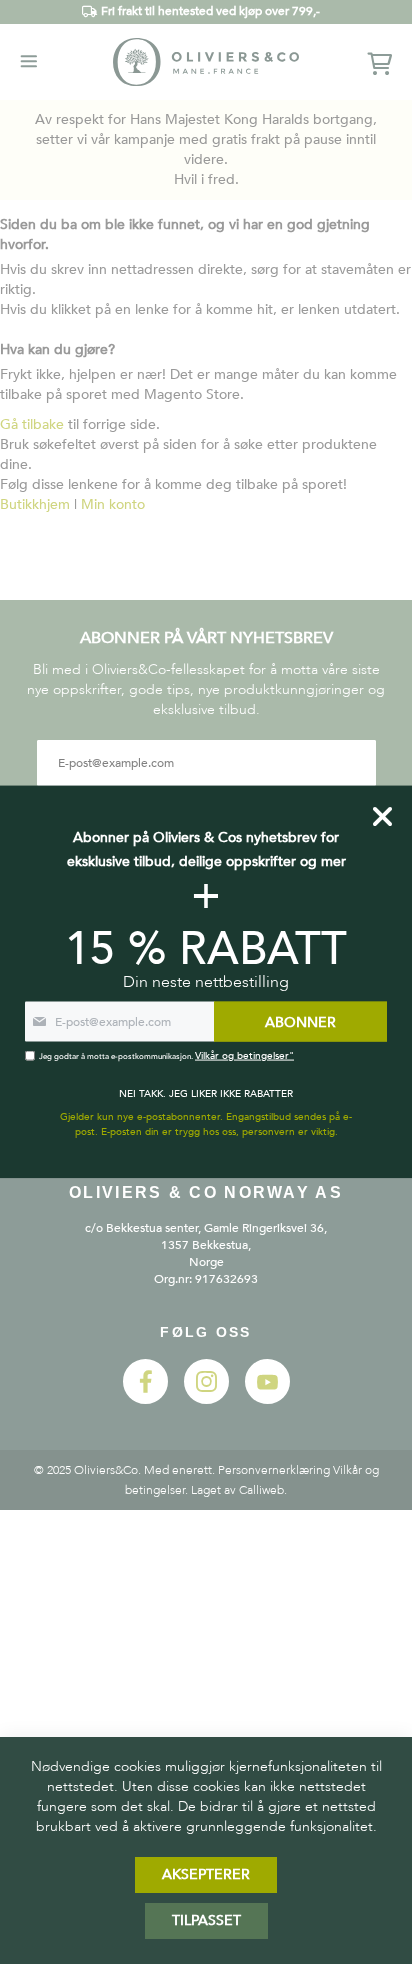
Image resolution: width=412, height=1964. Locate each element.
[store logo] (206, 62)
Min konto (113, 504)
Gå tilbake (32, 424)
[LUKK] (382, 817)
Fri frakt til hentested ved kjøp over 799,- (210, 11)
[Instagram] (206, 1399)
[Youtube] (267, 1399)
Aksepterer (206, 1874)
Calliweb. (263, 1490)
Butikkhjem (35, 504)
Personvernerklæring (274, 1470)
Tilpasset (206, 1920)
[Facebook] (145, 1399)
